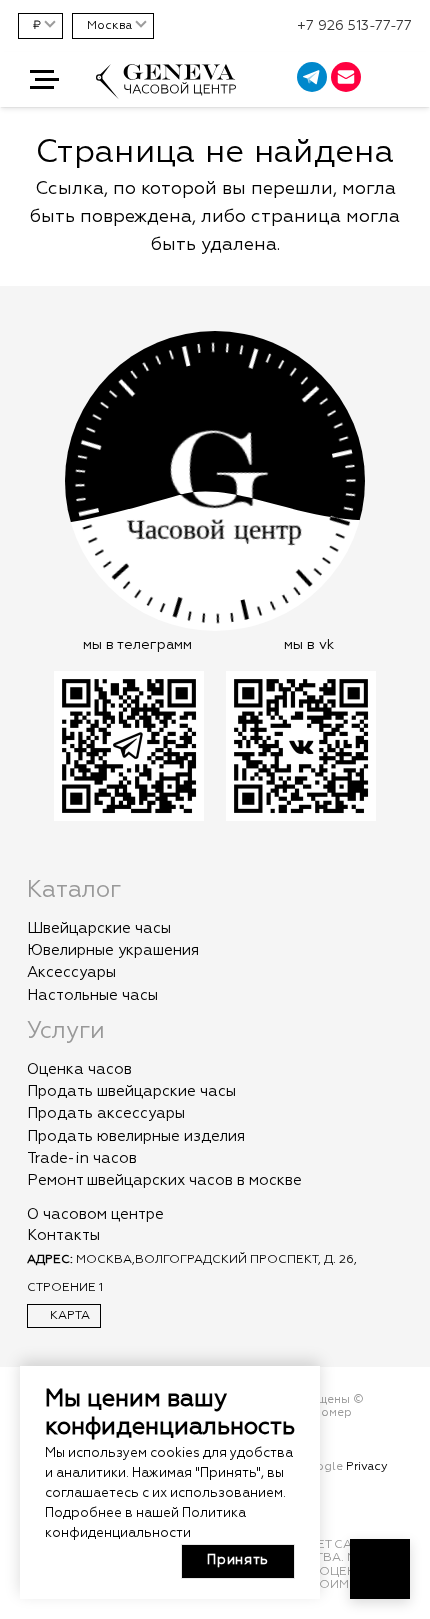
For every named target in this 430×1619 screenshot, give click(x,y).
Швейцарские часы (99, 928)
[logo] (166, 91)
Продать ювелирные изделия (136, 1136)
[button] (44, 80)
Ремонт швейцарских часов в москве (164, 1180)
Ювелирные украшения (113, 950)
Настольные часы (92, 995)
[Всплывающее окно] (404, 80)
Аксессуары (71, 972)
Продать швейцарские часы (131, 1091)
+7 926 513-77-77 (354, 26)
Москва (109, 26)
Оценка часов (79, 1069)
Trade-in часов (82, 1158)
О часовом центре (95, 1214)
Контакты (63, 1235)
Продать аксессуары (106, 1113)
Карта (68, 1316)
